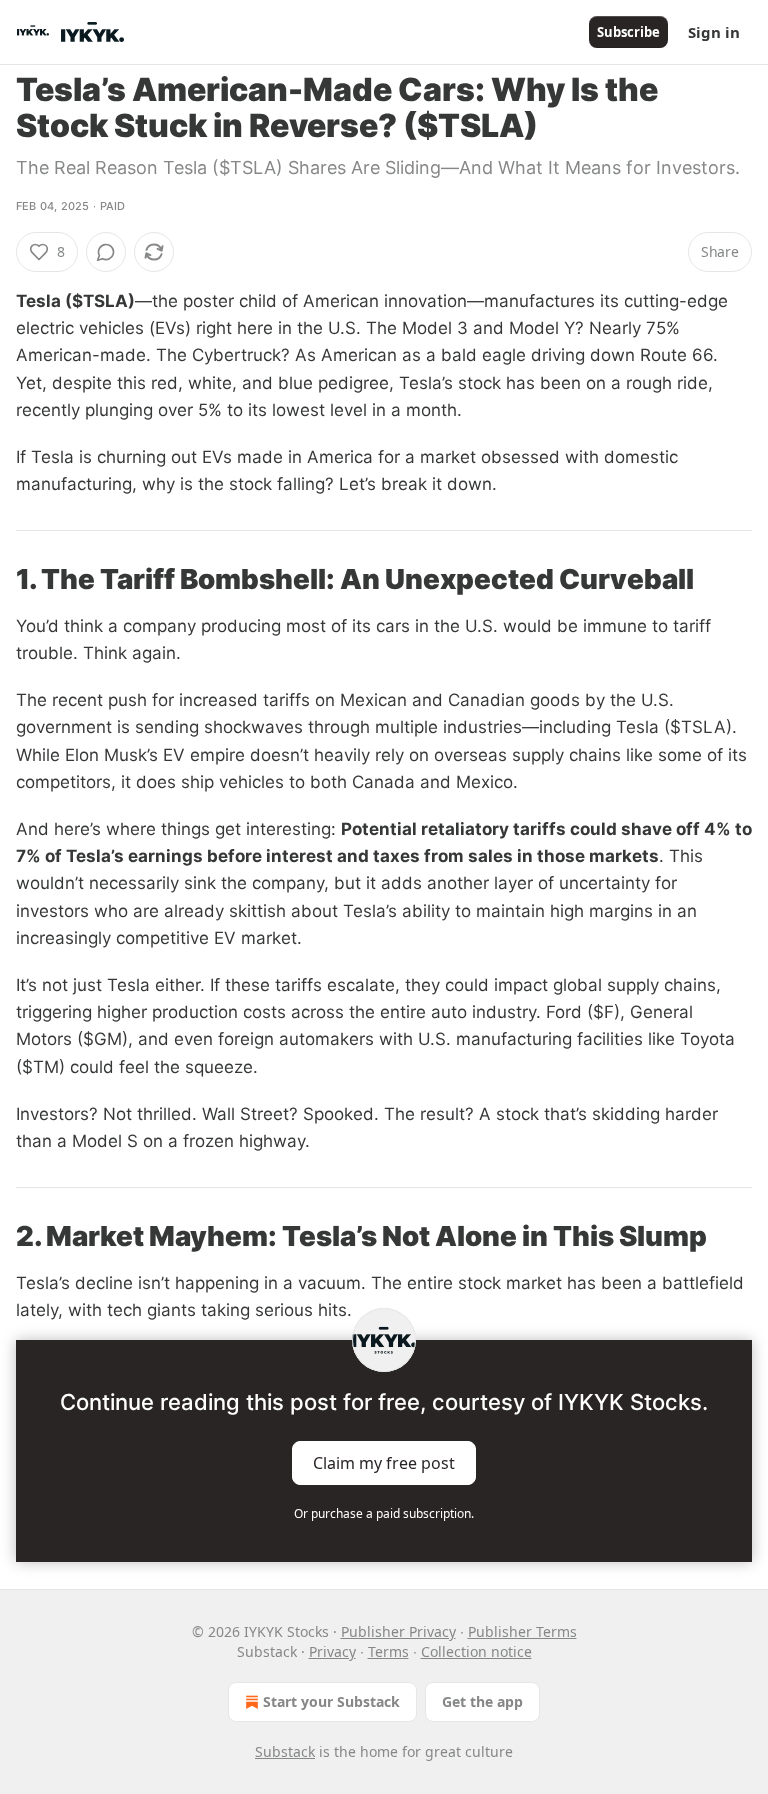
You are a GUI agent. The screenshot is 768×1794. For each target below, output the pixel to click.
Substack (285, 1751)
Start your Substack (331, 1701)
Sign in (714, 32)
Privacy (332, 1651)
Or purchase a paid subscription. (384, 1513)
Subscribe (628, 32)
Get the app (482, 1701)
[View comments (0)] (106, 252)
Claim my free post (384, 1462)
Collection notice (476, 1651)
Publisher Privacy (398, 1631)
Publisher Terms (522, 1631)
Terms (388, 1651)
